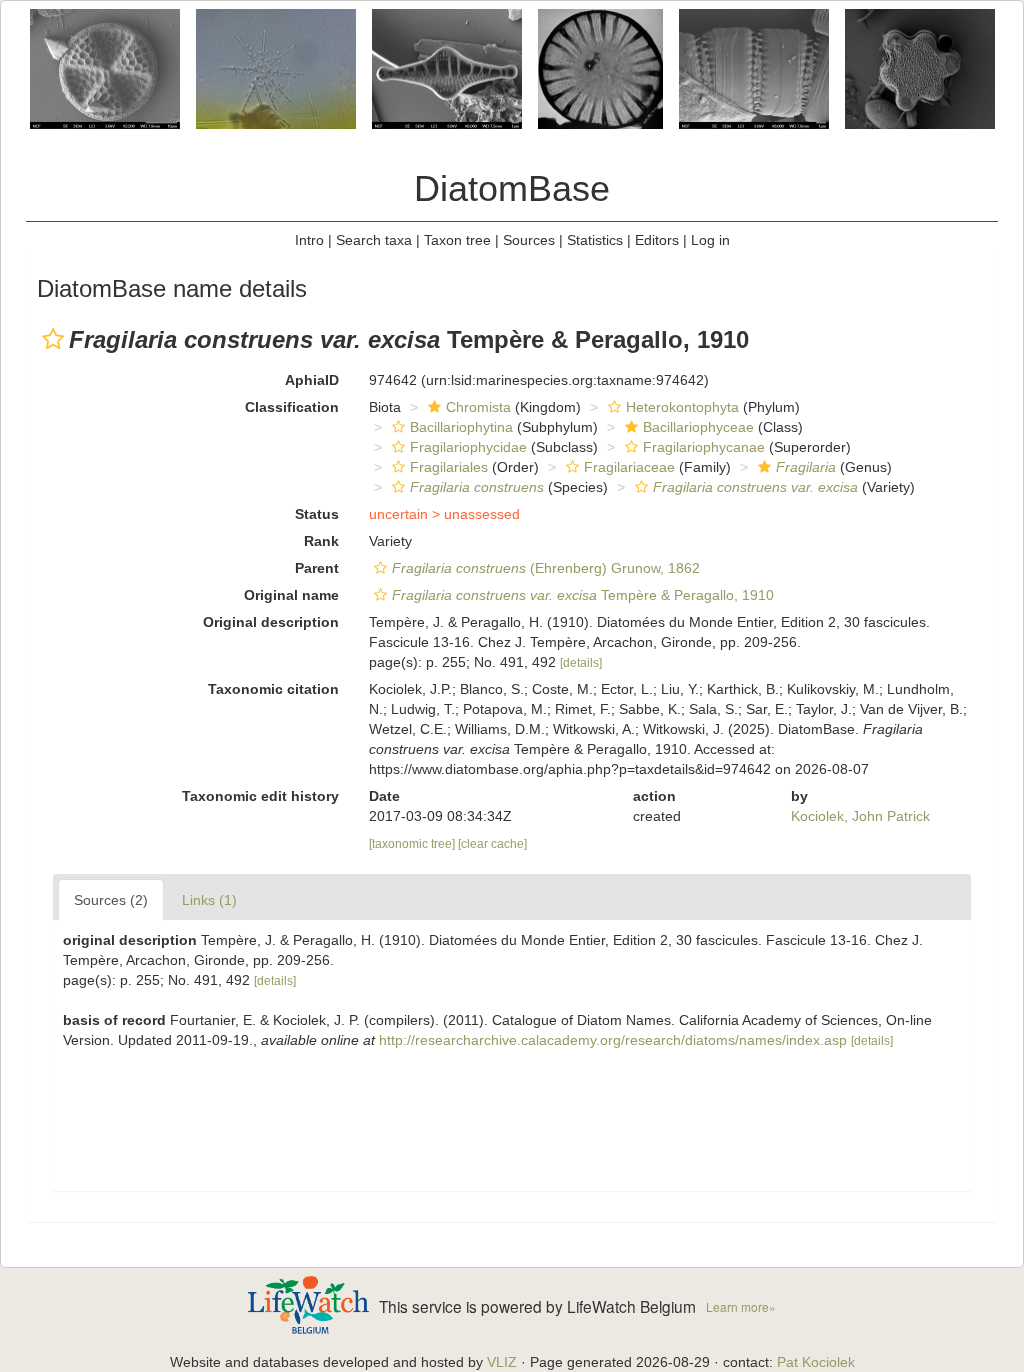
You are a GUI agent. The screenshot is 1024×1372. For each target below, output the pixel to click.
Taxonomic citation (273, 689)
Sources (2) (111, 900)
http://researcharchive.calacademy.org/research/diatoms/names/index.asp (613, 1040)
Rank (321, 541)
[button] (53, 339)
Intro (309, 240)
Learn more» (741, 1306)
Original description (271, 622)
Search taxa (374, 240)
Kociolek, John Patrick (860, 816)
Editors (657, 240)
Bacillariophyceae (698, 427)
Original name (291, 595)
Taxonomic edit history (260, 796)
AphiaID (312, 380)
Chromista (478, 407)
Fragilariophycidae (468, 447)
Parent (317, 568)
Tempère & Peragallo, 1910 (583, 595)
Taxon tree (457, 240)
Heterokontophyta (682, 407)
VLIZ (502, 1362)
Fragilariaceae (629, 467)
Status (317, 514)
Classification (292, 407)
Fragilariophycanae (704, 447)
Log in (710, 240)
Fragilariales (449, 467)
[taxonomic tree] (413, 844)
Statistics (595, 240)
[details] (581, 663)
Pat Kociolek (816, 1362)
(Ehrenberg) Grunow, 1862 (546, 568)
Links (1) (209, 900)
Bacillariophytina (461, 427)
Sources (529, 240)
